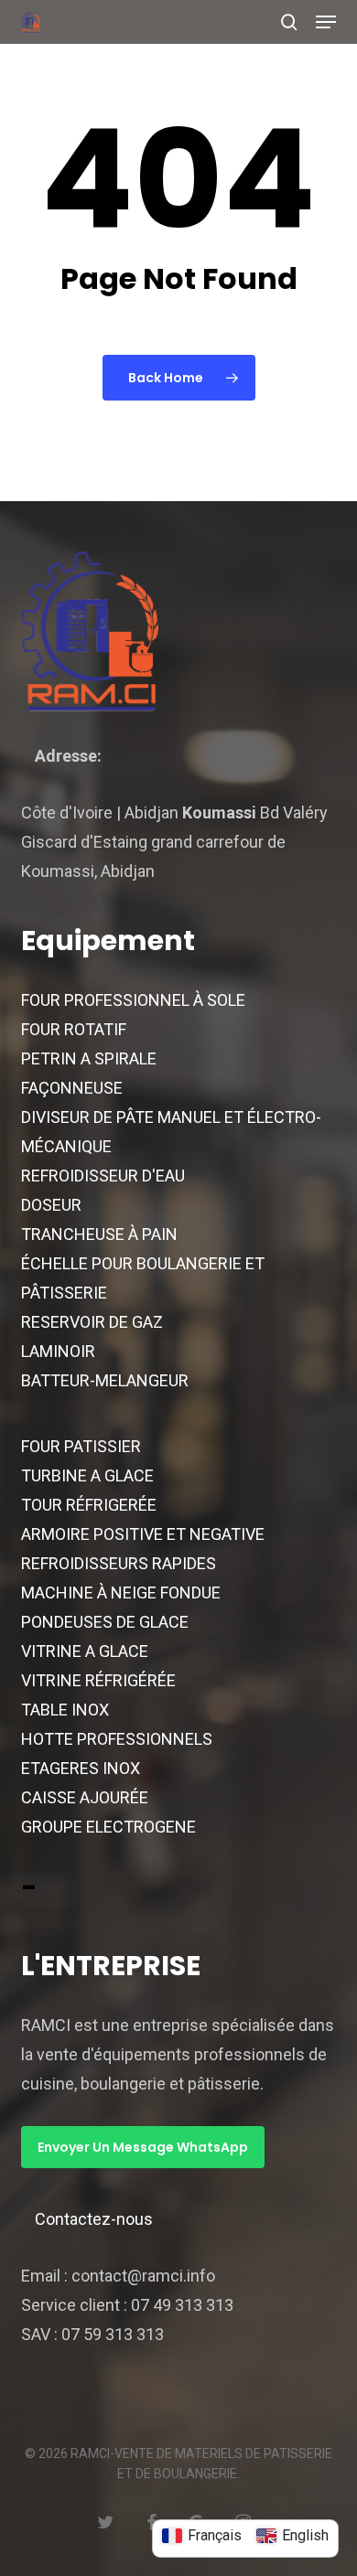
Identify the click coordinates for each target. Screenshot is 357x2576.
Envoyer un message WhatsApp (143, 2147)
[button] (326, 22)
